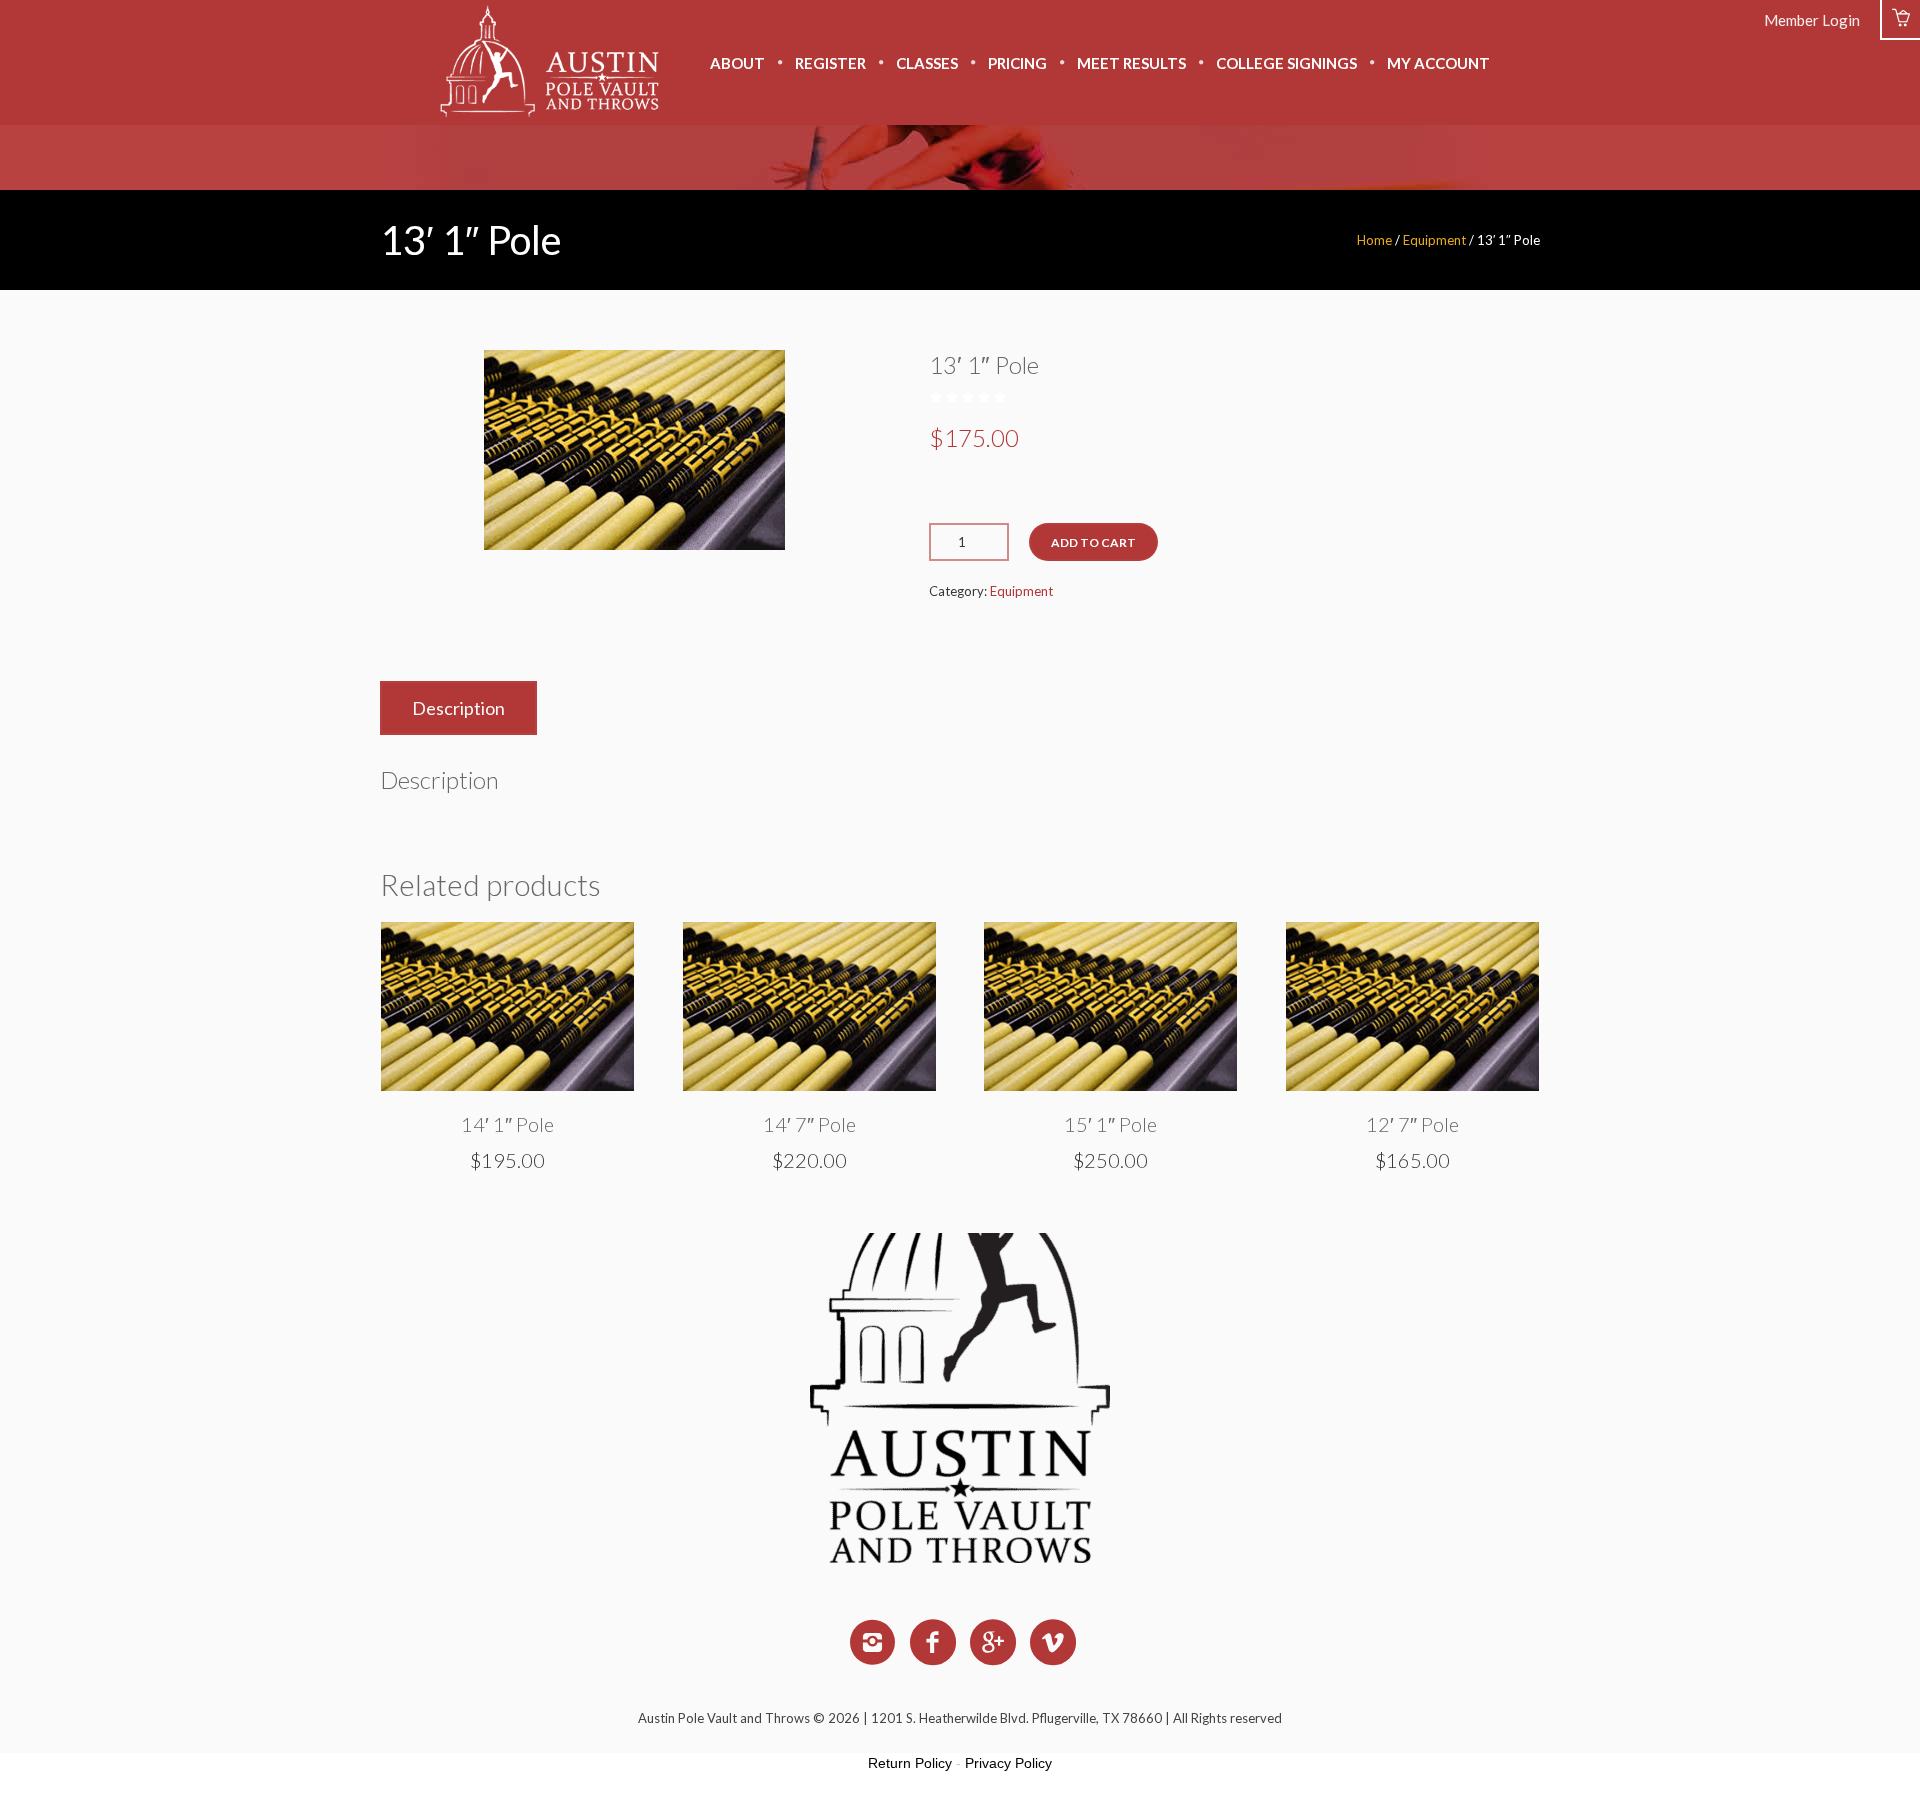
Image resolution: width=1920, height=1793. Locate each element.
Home (1374, 240)
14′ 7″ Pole (809, 1124)
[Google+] (994, 1643)
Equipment (1434, 240)
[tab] (458, 708)
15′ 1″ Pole (1110, 1124)
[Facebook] (934, 1643)
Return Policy (910, 1763)
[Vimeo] (1054, 1643)
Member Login (1812, 20)
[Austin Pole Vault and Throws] (960, 1318)
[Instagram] (874, 1643)
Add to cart (1093, 542)
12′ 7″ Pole (1412, 1124)
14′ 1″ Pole (507, 1124)
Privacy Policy (1008, 1763)
